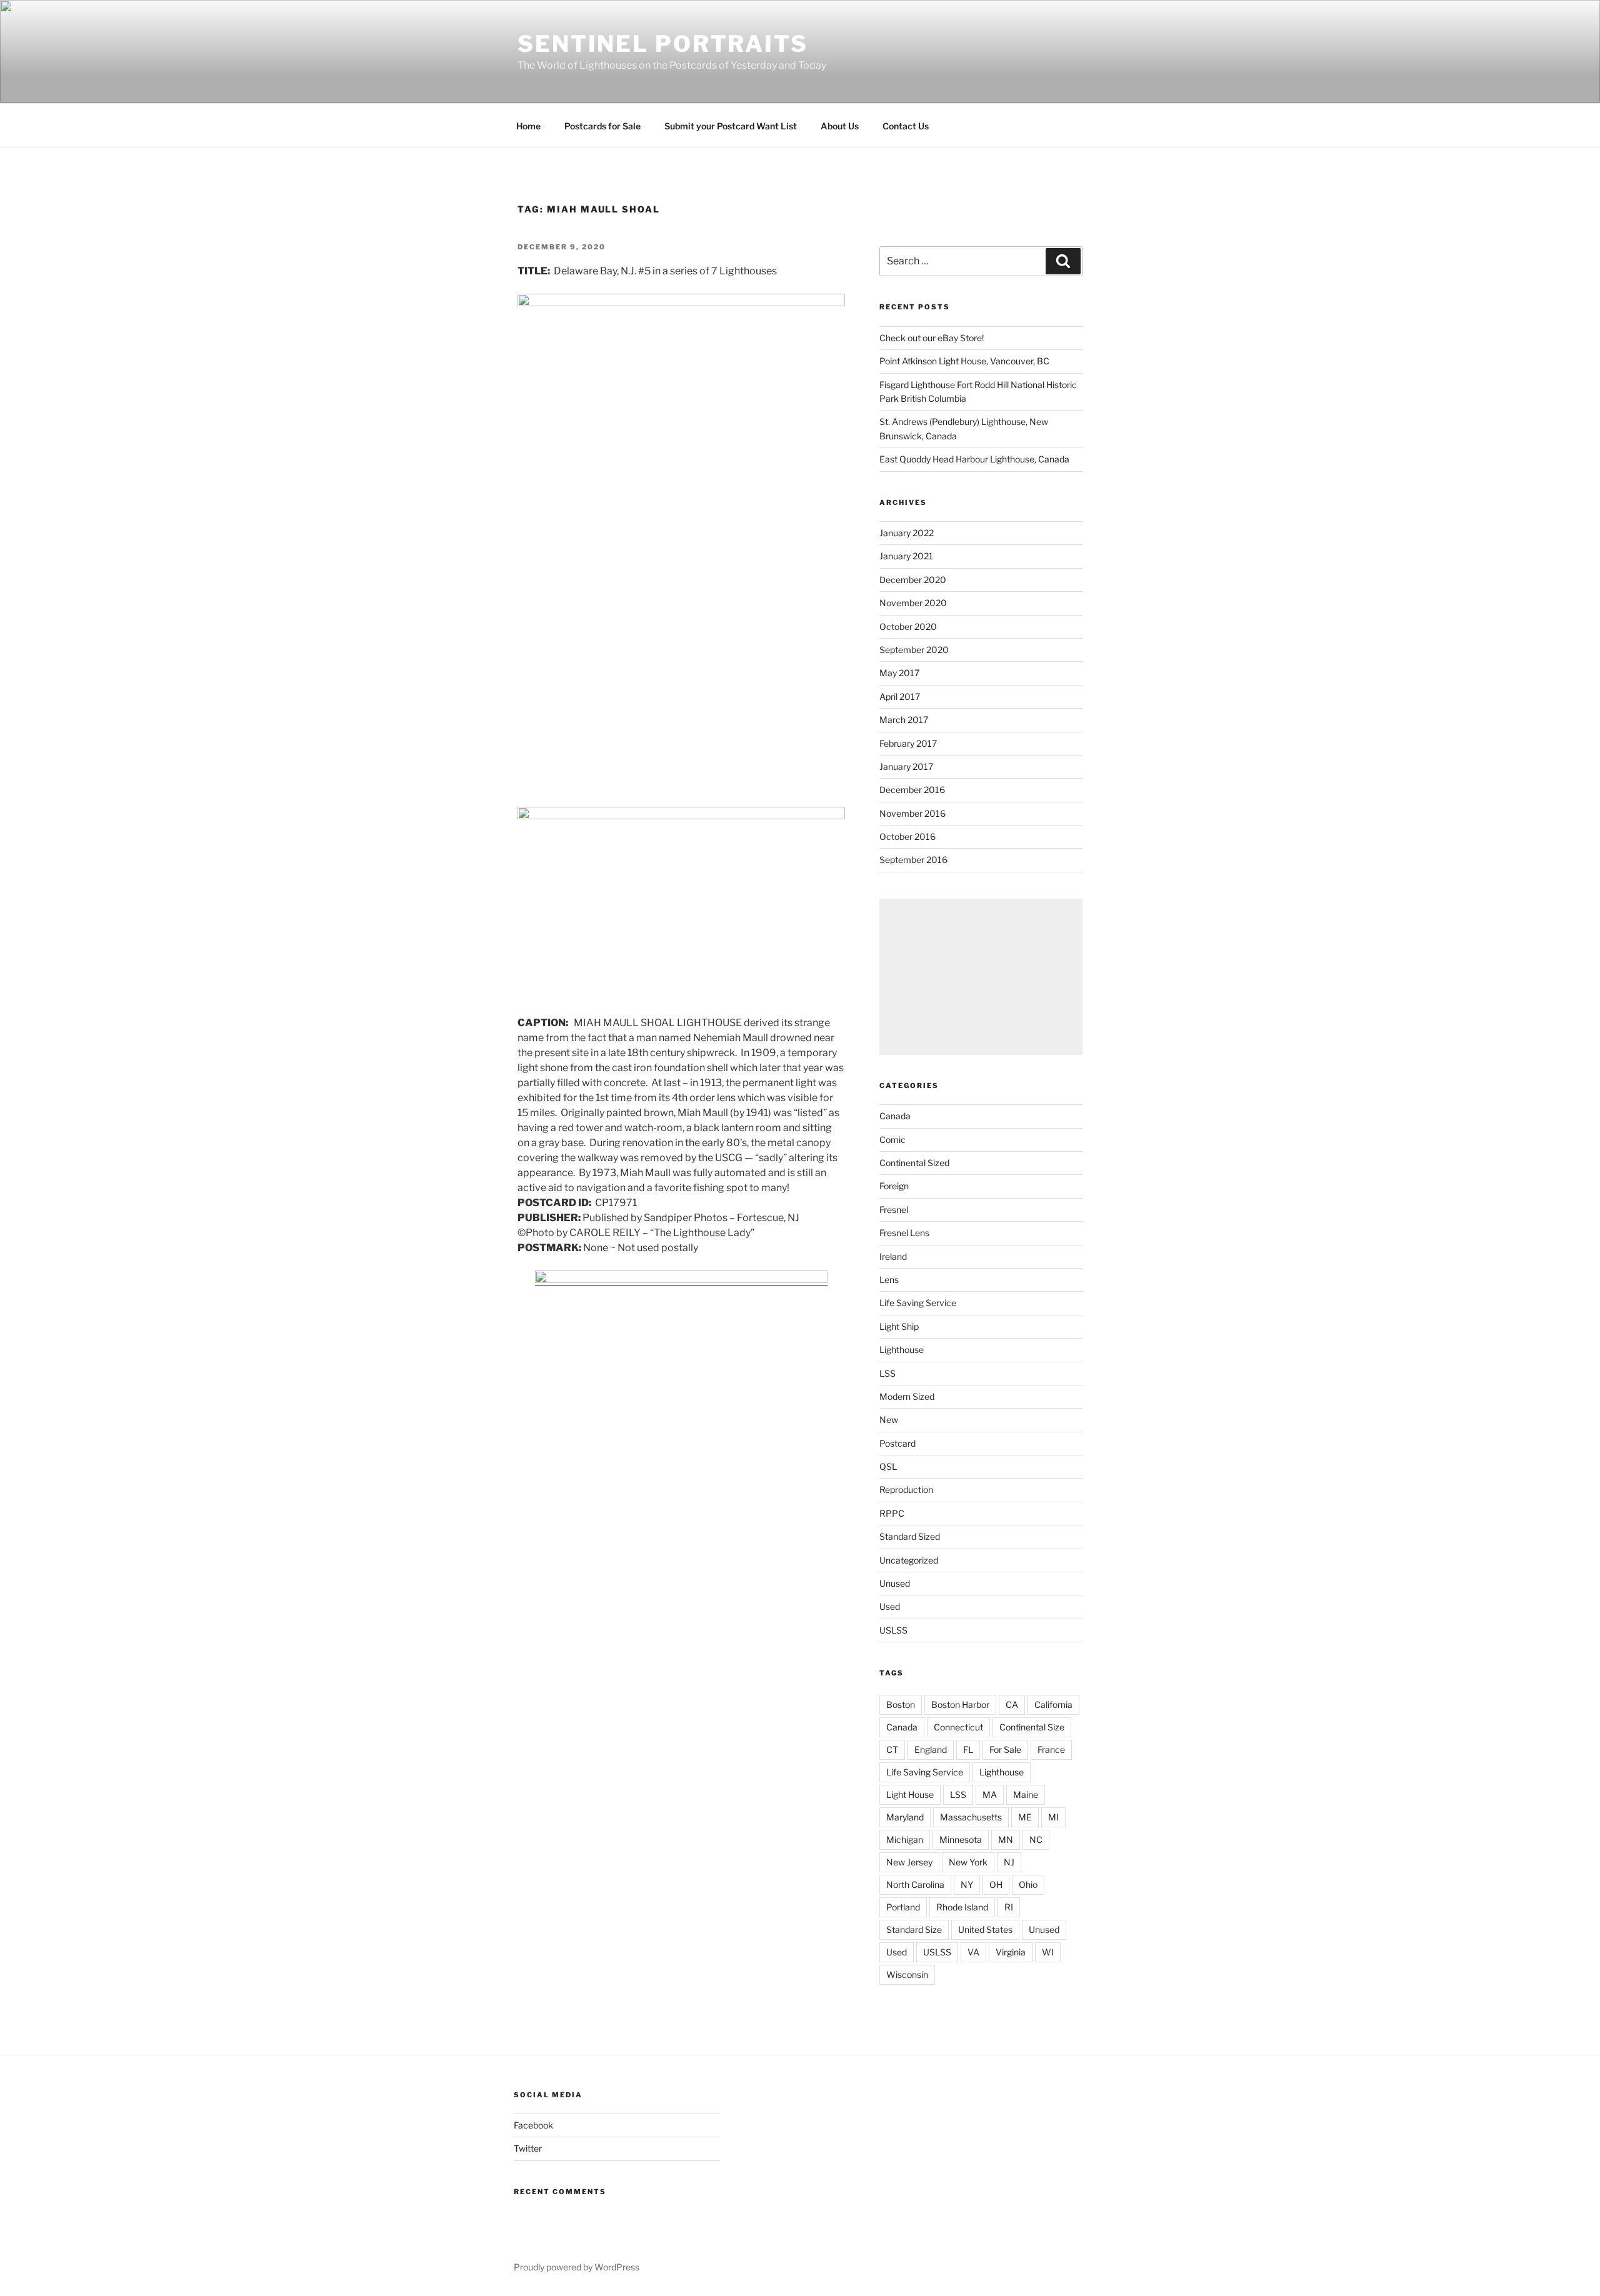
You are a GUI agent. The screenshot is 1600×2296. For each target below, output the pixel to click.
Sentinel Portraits (663, 44)
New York (968, 1862)
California (1053, 1705)
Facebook (533, 2125)
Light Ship (899, 1326)
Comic (892, 1140)
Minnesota (961, 1839)
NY (967, 1884)
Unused (895, 1583)
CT (892, 1749)
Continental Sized (914, 1163)
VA (973, 1952)
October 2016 (907, 836)
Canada (895, 1116)
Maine (1026, 1794)
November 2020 (913, 603)
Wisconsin (907, 1974)
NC (1036, 1839)
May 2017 (899, 673)
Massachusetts (971, 1817)
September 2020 (914, 650)
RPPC (892, 1513)
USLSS (893, 1630)
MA (990, 1794)
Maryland (905, 1817)
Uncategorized (909, 1560)
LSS (887, 1373)
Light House (910, 1794)
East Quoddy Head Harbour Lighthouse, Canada (974, 459)
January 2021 (906, 556)
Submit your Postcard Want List (731, 126)
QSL (888, 1466)
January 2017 (906, 766)
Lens (889, 1280)
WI (1048, 1952)
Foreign (894, 1186)
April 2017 (900, 696)
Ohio (1028, 1884)
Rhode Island (962, 1907)
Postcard (897, 1443)
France (1051, 1749)
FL (968, 1749)
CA (1012, 1705)
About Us (840, 126)
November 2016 (912, 813)
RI (1009, 1907)
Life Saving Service (918, 1303)
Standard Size (914, 1929)
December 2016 (912, 790)
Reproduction (906, 1490)
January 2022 (907, 533)
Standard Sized (910, 1536)
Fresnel (894, 1210)
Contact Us (906, 126)
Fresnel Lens (904, 1233)
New (889, 1420)
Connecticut (958, 1727)
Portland (903, 1907)
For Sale (1005, 1749)
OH (996, 1884)
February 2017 (908, 743)
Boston (901, 1705)
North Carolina (915, 1884)
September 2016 (913, 860)
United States (985, 1929)
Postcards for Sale (602, 126)
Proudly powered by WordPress (577, 2267)
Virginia (1011, 1952)
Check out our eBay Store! (932, 338)
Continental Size (1032, 1727)
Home (528, 126)
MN (1006, 1839)
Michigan (905, 1839)
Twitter (528, 2148)
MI (1053, 1817)
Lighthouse (902, 1350)
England (931, 1749)
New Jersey (909, 1862)
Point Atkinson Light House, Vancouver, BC (964, 361)
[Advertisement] (981, 977)
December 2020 (913, 580)
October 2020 (908, 626)
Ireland (893, 1256)
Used (890, 1606)
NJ (1009, 1862)
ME (1025, 1817)
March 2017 (904, 720)
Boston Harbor (960, 1705)
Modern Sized (907, 1396)
